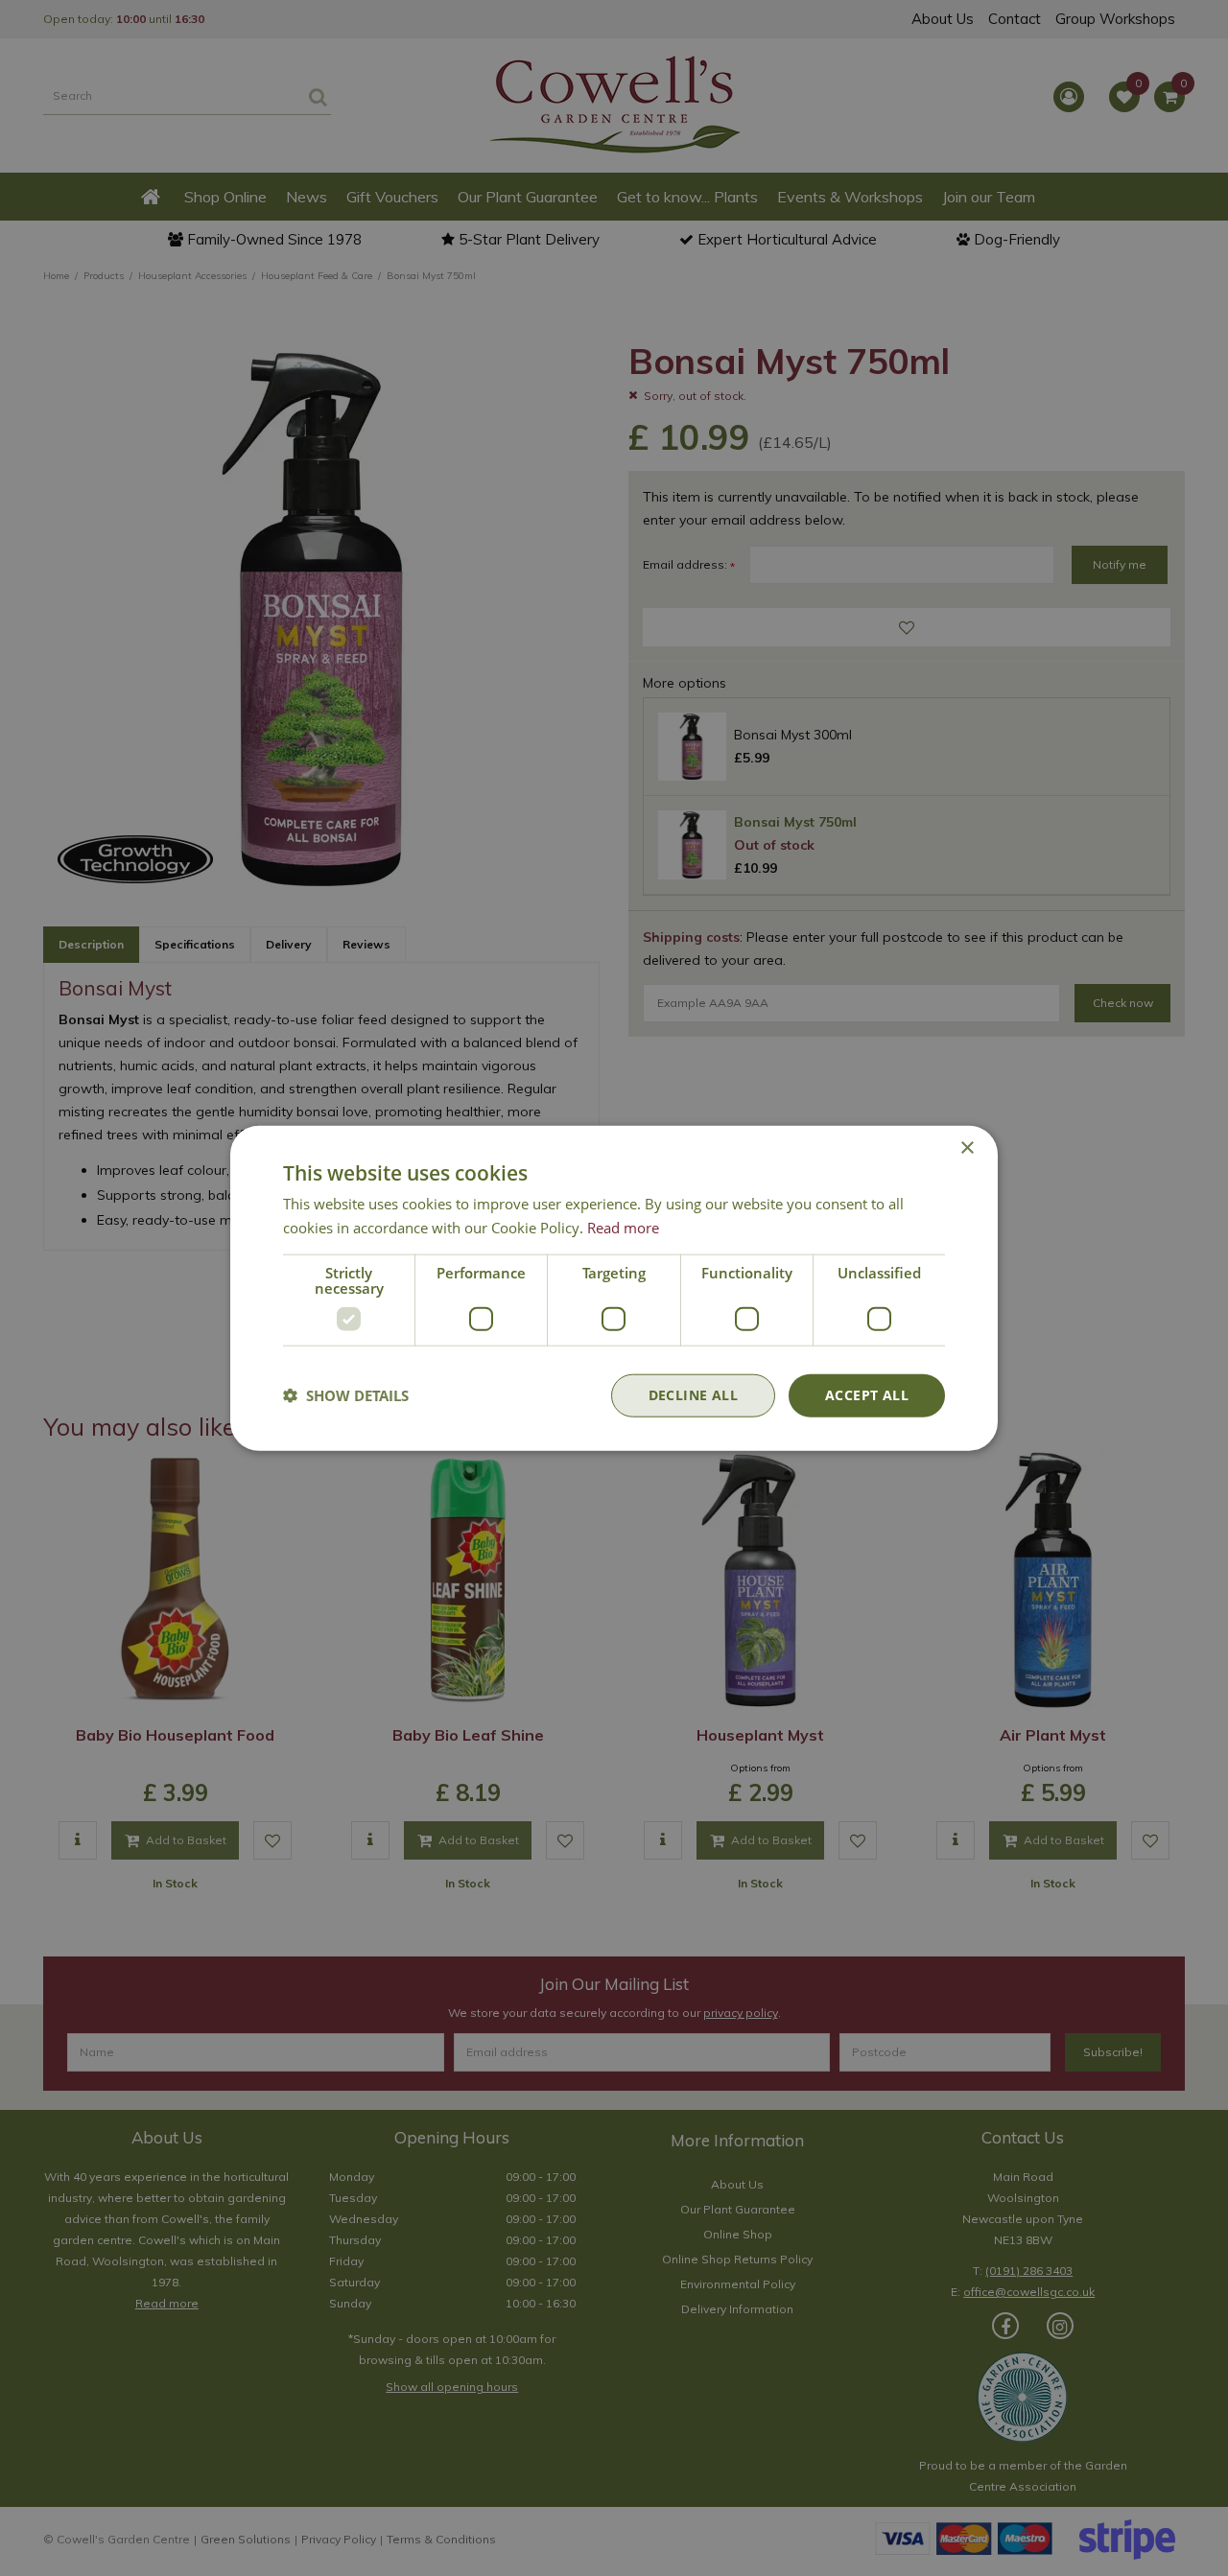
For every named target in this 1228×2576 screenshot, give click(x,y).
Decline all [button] (693, 1395)
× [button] (967, 1148)
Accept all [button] (867, 1395)
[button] (346, 1395)
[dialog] (614, 1288)
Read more (623, 1228)
